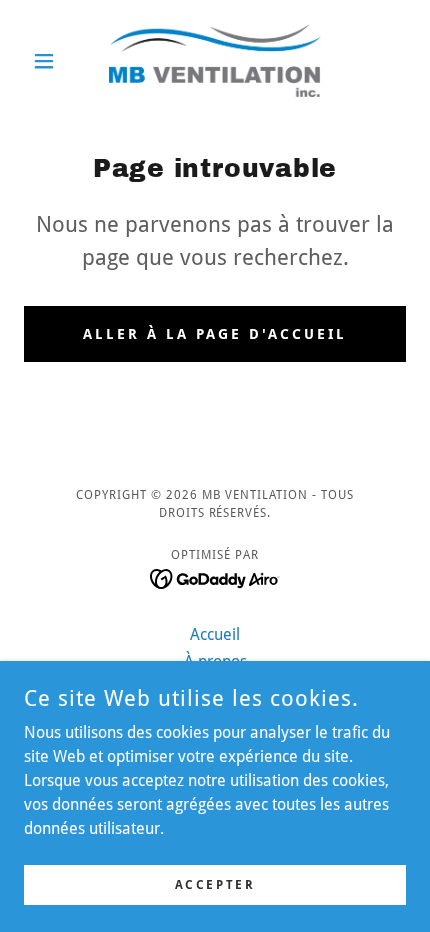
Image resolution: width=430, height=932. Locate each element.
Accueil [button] (215, 634)
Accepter (215, 884)
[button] (52, 61)
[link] (215, 60)
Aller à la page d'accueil (215, 334)
